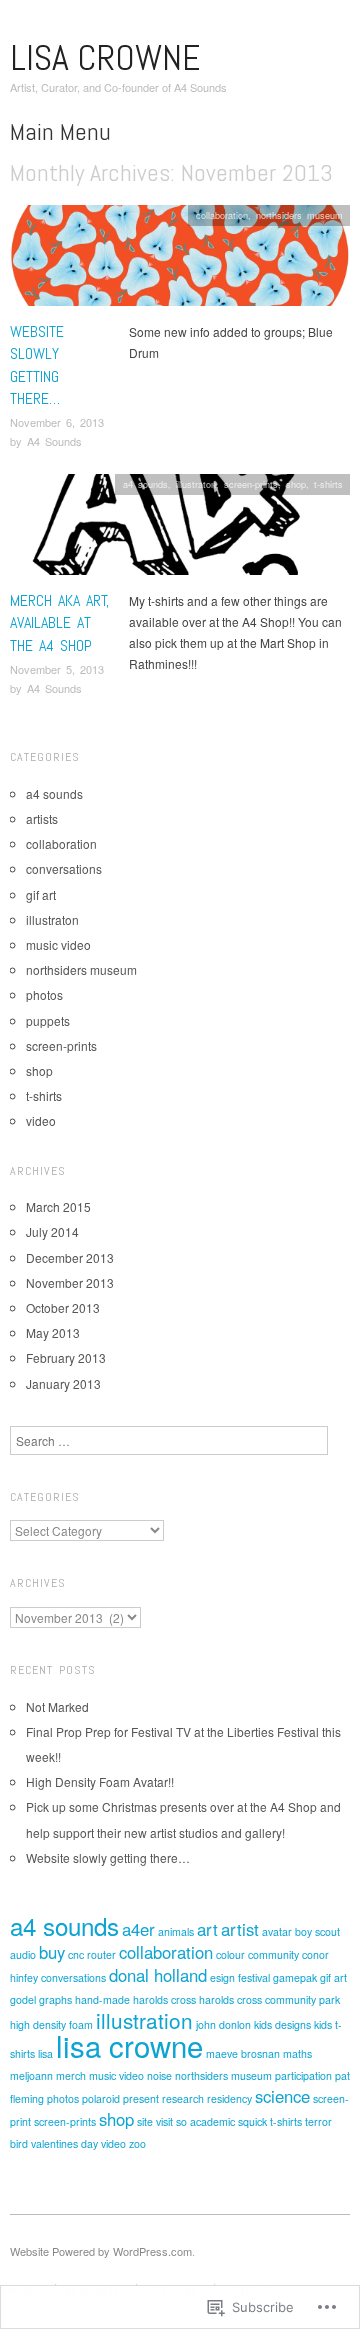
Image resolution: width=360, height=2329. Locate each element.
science (282, 2096)
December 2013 (70, 1257)
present (141, 2098)
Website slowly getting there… (37, 365)
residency (229, 2098)
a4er (138, 1929)
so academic (205, 2121)
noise (159, 2075)
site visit (155, 2121)
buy (52, 1952)
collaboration (222, 215)
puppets (48, 1020)
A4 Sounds (54, 441)
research (183, 2098)
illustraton (196, 484)
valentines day (64, 2143)
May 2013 (53, 1332)
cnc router (92, 1954)
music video (58, 944)
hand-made (102, 1999)
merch (71, 2075)
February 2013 (66, 1357)
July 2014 (52, 1231)
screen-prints (251, 484)
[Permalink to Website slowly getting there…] (180, 260)
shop (296, 484)
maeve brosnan (243, 2053)
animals (176, 1931)
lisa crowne (129, 2045)
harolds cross (164, 1999)
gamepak (295, 1977)
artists (42, 818)
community (273, 1954)
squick (252, 2121)
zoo (137, 2143)
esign (222, 1977)
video (41, 1120)
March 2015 (58, 1206)
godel (23, 1999)
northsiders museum (299, 215)
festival (254, 1977)
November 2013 (70, 1282)
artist (240, 1929)
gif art (41, 894)
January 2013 (63, 1383)
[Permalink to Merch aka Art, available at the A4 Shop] (180, 529)
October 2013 (63, 1307)
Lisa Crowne (105, 58)
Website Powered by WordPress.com (101, 2251)
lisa (45, 2053)
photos (44, 994)
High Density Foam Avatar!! (100, 1781)
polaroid (101, 2098)
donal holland (158, 1975)
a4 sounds (145, 484)
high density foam (51, 2024)
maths (297, 2053)
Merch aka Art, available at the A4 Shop (59, 623)
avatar (277, 1931)
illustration (144, 2020)
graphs (55, 1999)
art (207, 1929)
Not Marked (57, 1706)
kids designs (282, 2024)
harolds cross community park (269, 1999)
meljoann (31, 2075)
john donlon (223, 2024)
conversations (64, 868)
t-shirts (328, 484)
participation (303, 2075)
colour (230, 1954)
